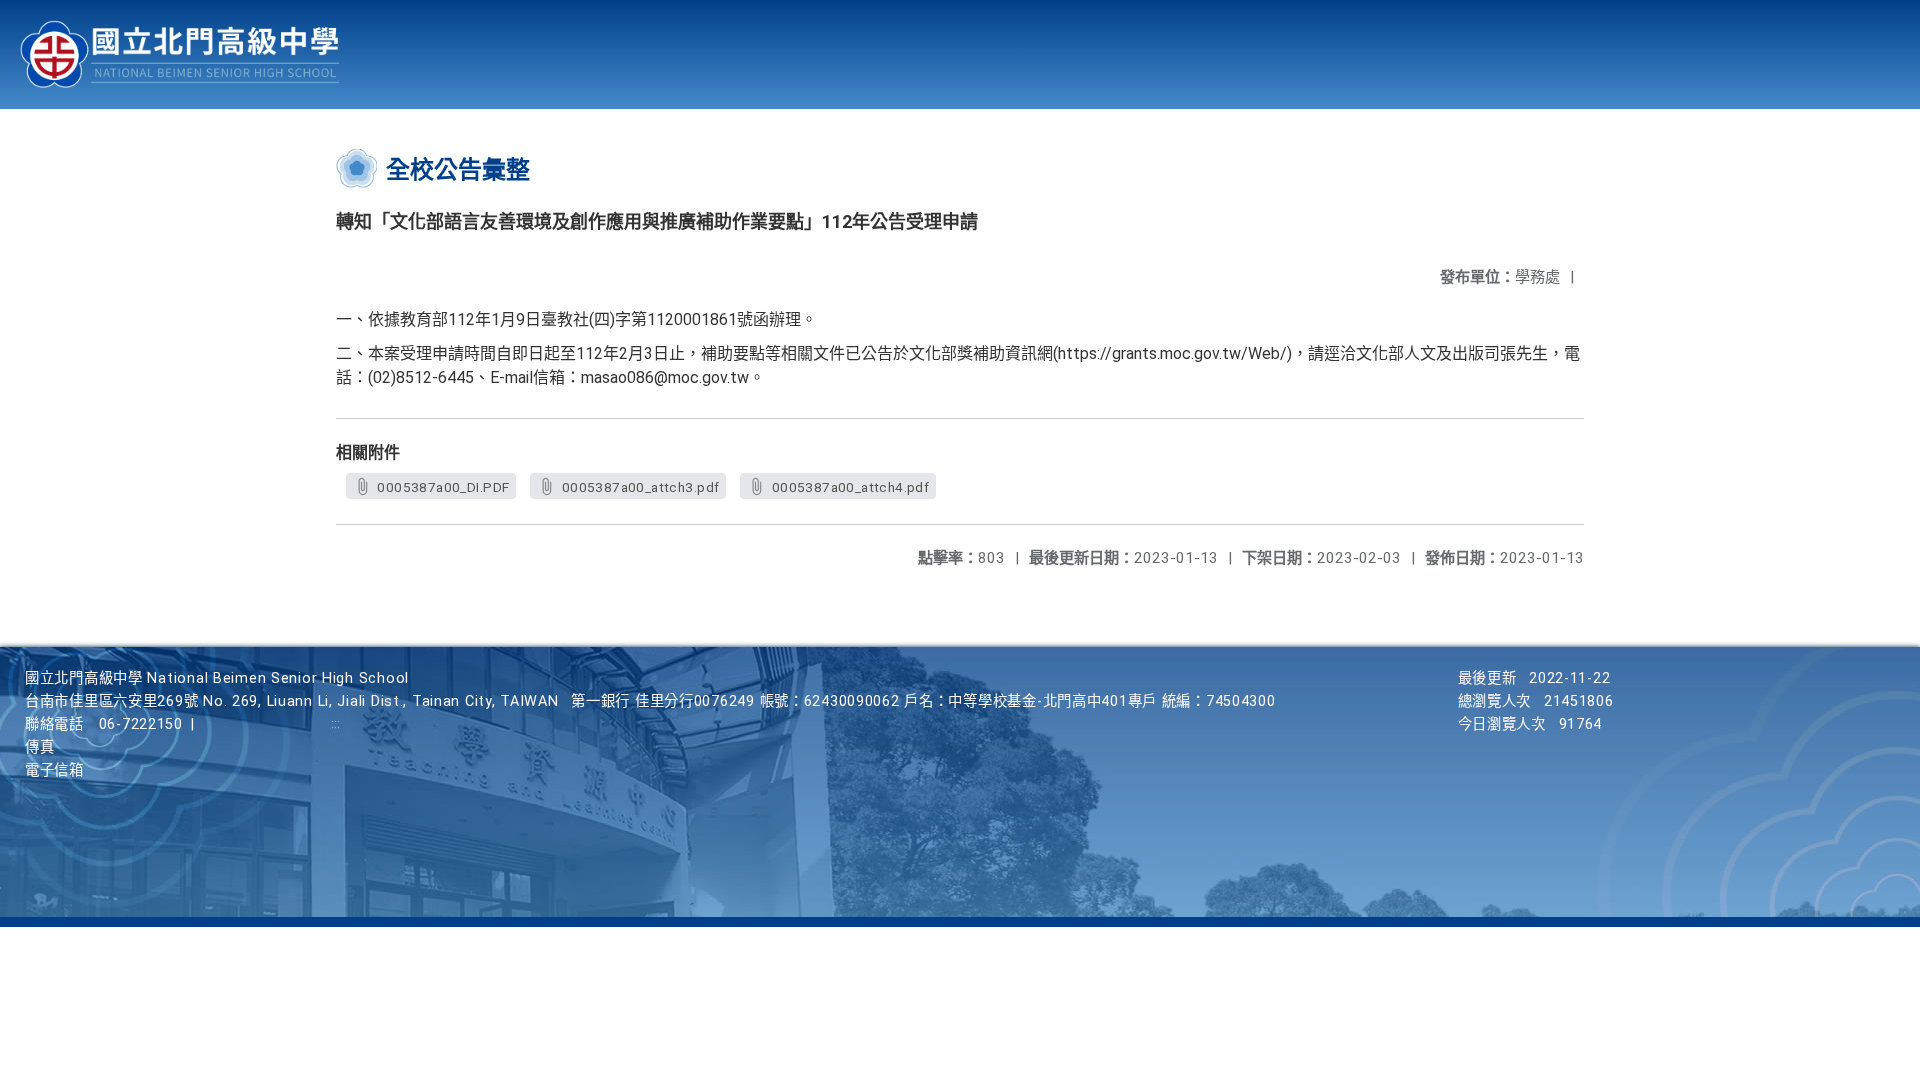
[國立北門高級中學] (180, 54)
